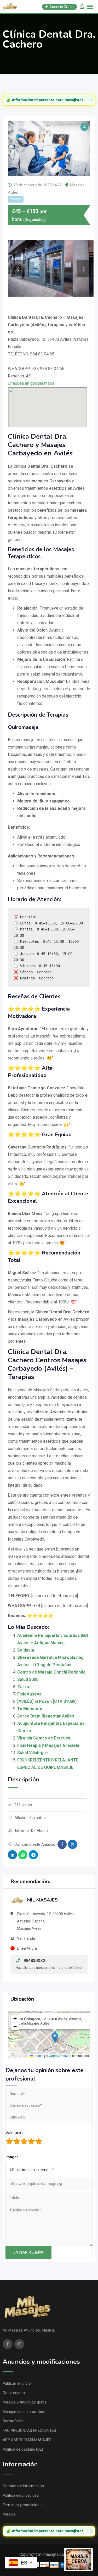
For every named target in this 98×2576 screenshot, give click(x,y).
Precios (9, 2514)
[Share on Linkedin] (12, 1855)
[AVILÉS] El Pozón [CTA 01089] (47, 1701)
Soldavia (26, 1650)
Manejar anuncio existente (25, 2412)
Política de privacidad (21, 2495)
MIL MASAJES (42, 1900)
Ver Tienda (26, 1938)
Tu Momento (30, 1709)
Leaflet (38, 2056)
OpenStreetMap (60, 2056)
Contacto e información (23, 2486)
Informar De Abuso (31, 1831)
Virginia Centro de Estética (44, 1738)
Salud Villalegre (33, 1753)
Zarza (23, 1687)
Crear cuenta (14, 2393)
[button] (55, 2037)
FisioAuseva (29, 1694)
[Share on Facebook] (62, 1844)
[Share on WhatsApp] (23, 1855)
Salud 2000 (28, 1679)
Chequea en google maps (31, 383)
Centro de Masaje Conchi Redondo (51, 1672)
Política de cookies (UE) (23, 2449)
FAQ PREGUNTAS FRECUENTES (29, 2430)
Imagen (12, 2157)
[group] (49, 100)
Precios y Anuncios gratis (25, 2402)
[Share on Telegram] (33, 1855)
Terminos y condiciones (23, 2505)
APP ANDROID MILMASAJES (27, 2440)
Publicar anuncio (17, 2383)
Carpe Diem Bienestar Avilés (46, 1716)
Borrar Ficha (13, 2421)
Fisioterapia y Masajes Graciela (48, 1745)
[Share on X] (73, 1844)
